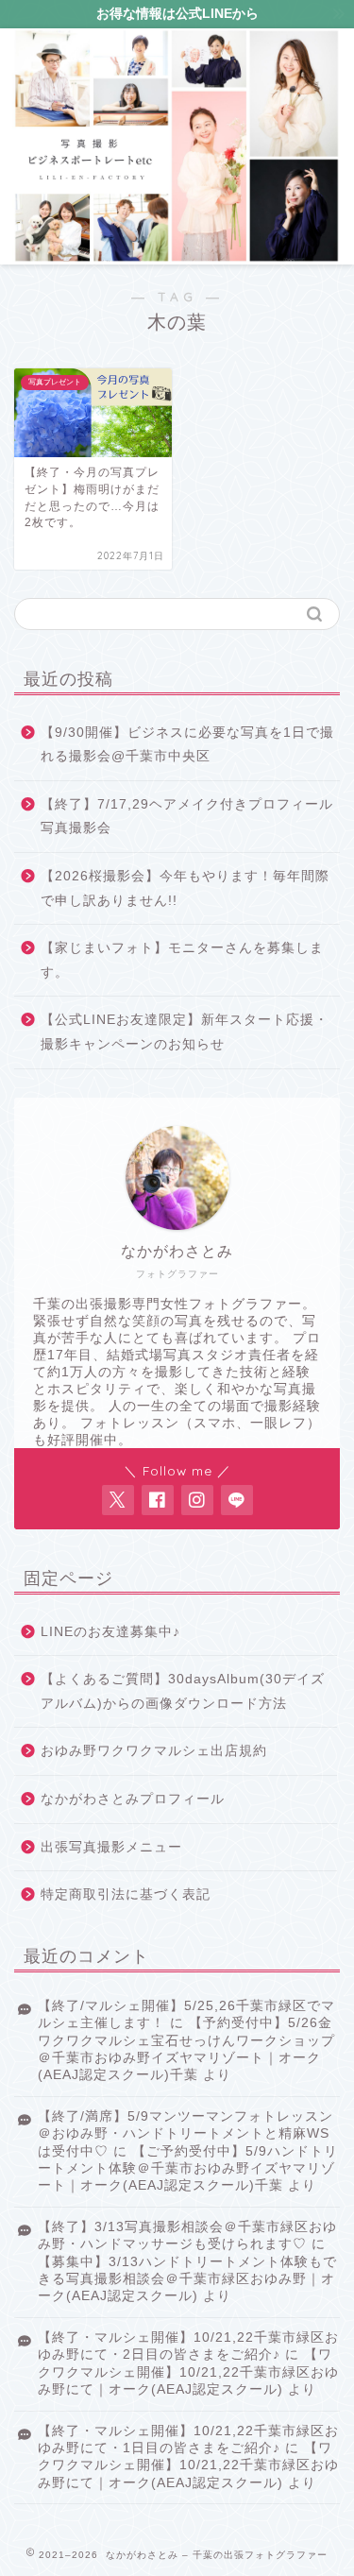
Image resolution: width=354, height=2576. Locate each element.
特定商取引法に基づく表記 (126, 1894)
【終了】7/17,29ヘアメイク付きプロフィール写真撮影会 (187, 817)
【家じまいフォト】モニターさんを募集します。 (182, 960)
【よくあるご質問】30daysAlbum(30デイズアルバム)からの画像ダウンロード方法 (183, 1691)
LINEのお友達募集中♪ (110, 1632)
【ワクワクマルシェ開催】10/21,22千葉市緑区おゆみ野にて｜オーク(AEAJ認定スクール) (188, 2372)
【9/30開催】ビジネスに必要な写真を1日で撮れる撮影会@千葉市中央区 (187, 745)
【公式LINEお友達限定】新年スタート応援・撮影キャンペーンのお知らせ (185, 1032)
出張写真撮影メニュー (111, 1847)
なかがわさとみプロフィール (133, 1799)
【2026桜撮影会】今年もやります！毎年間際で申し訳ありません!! (185, 888)
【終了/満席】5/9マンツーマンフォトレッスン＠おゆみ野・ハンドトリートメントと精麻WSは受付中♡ (185, 2134)
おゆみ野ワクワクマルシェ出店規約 (154, 1751)
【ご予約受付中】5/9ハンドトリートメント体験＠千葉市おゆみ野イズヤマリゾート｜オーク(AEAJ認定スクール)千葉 (188, 2169)
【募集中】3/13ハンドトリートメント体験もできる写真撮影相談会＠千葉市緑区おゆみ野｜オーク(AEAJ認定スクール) (187, 2279)
